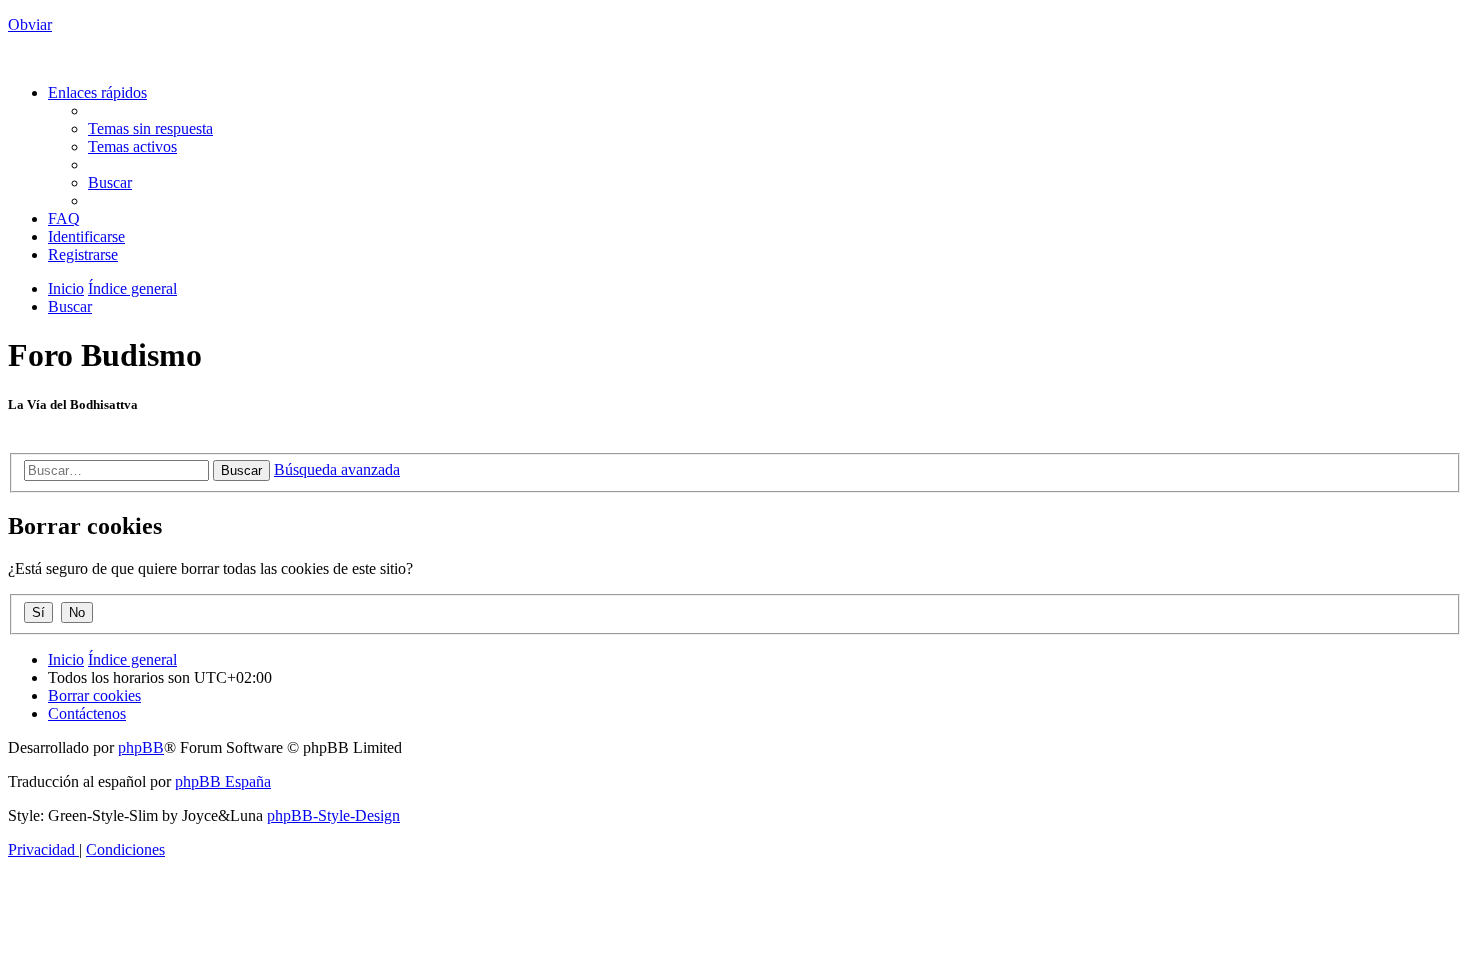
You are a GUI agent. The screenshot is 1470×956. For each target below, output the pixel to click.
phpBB (141, 747)
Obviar (30, 24)
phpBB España (223, 781)
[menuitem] (150, 128)
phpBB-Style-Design (333, 815)
